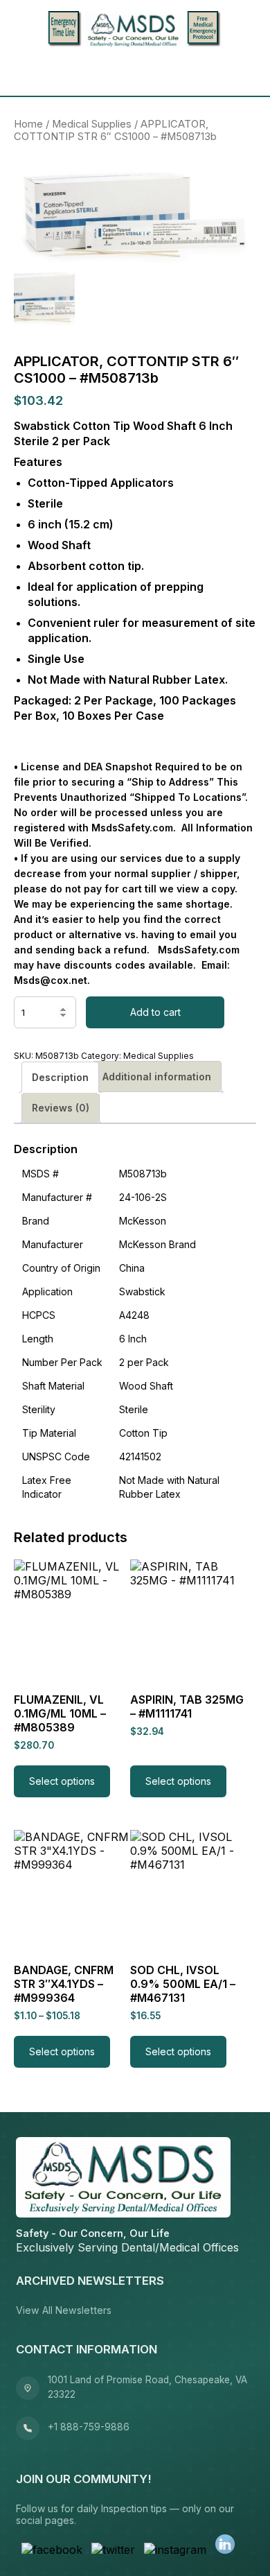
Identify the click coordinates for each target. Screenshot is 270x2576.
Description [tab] (60, 1077)
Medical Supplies (92, 124)
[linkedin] (225, 2545)
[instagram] (175, 2550)
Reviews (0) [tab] (61, 1108)
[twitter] (113, 2550)
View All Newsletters (64, 2310)
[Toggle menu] (29, 72)
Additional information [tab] (157, 1077)
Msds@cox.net (51, 980)
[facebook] (52, 2550)
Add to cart (155, 1012)
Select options (62, 1781)
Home (28, 124)
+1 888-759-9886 (89, 2427)
